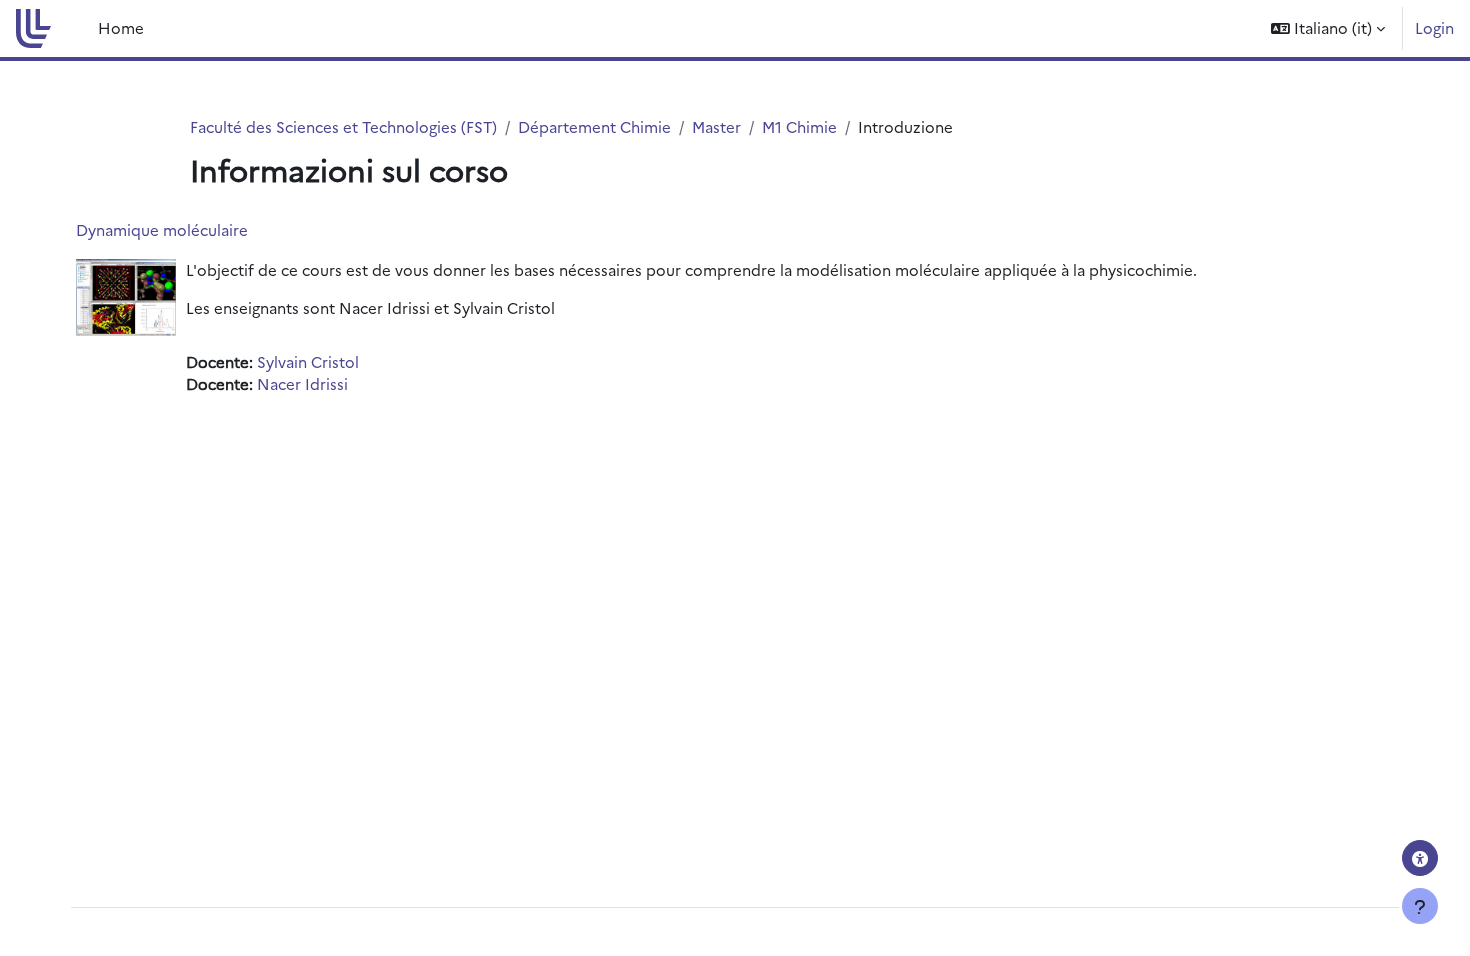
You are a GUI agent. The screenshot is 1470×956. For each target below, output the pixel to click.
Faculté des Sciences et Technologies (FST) (343, 126)
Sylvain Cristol (308, 361)
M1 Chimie (799, 126)
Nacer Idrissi (302, 383)
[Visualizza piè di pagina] (1420, 906)
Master (716, 126)
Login (1434, 27)
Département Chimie (594, 126)
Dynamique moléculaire (162, 229)
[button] (1328, 28)
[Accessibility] (1420, 858)
